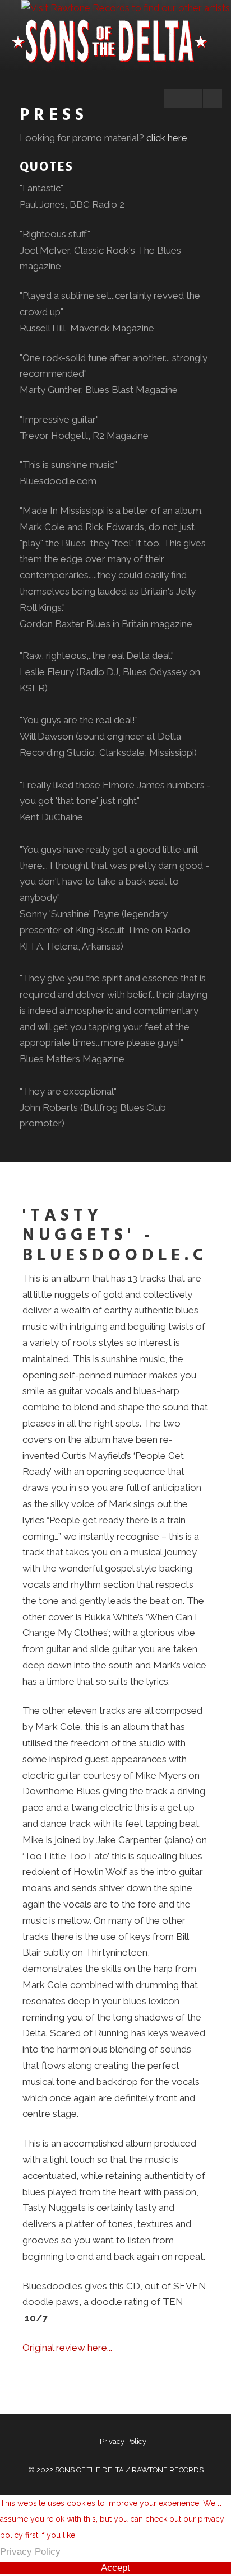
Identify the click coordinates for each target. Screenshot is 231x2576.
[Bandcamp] (212, 99)
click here (167, 138)
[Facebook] (173, 99)
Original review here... (67, 2348)
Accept (115, 2568)
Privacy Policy (123, 2441)
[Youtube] (193, 99)
